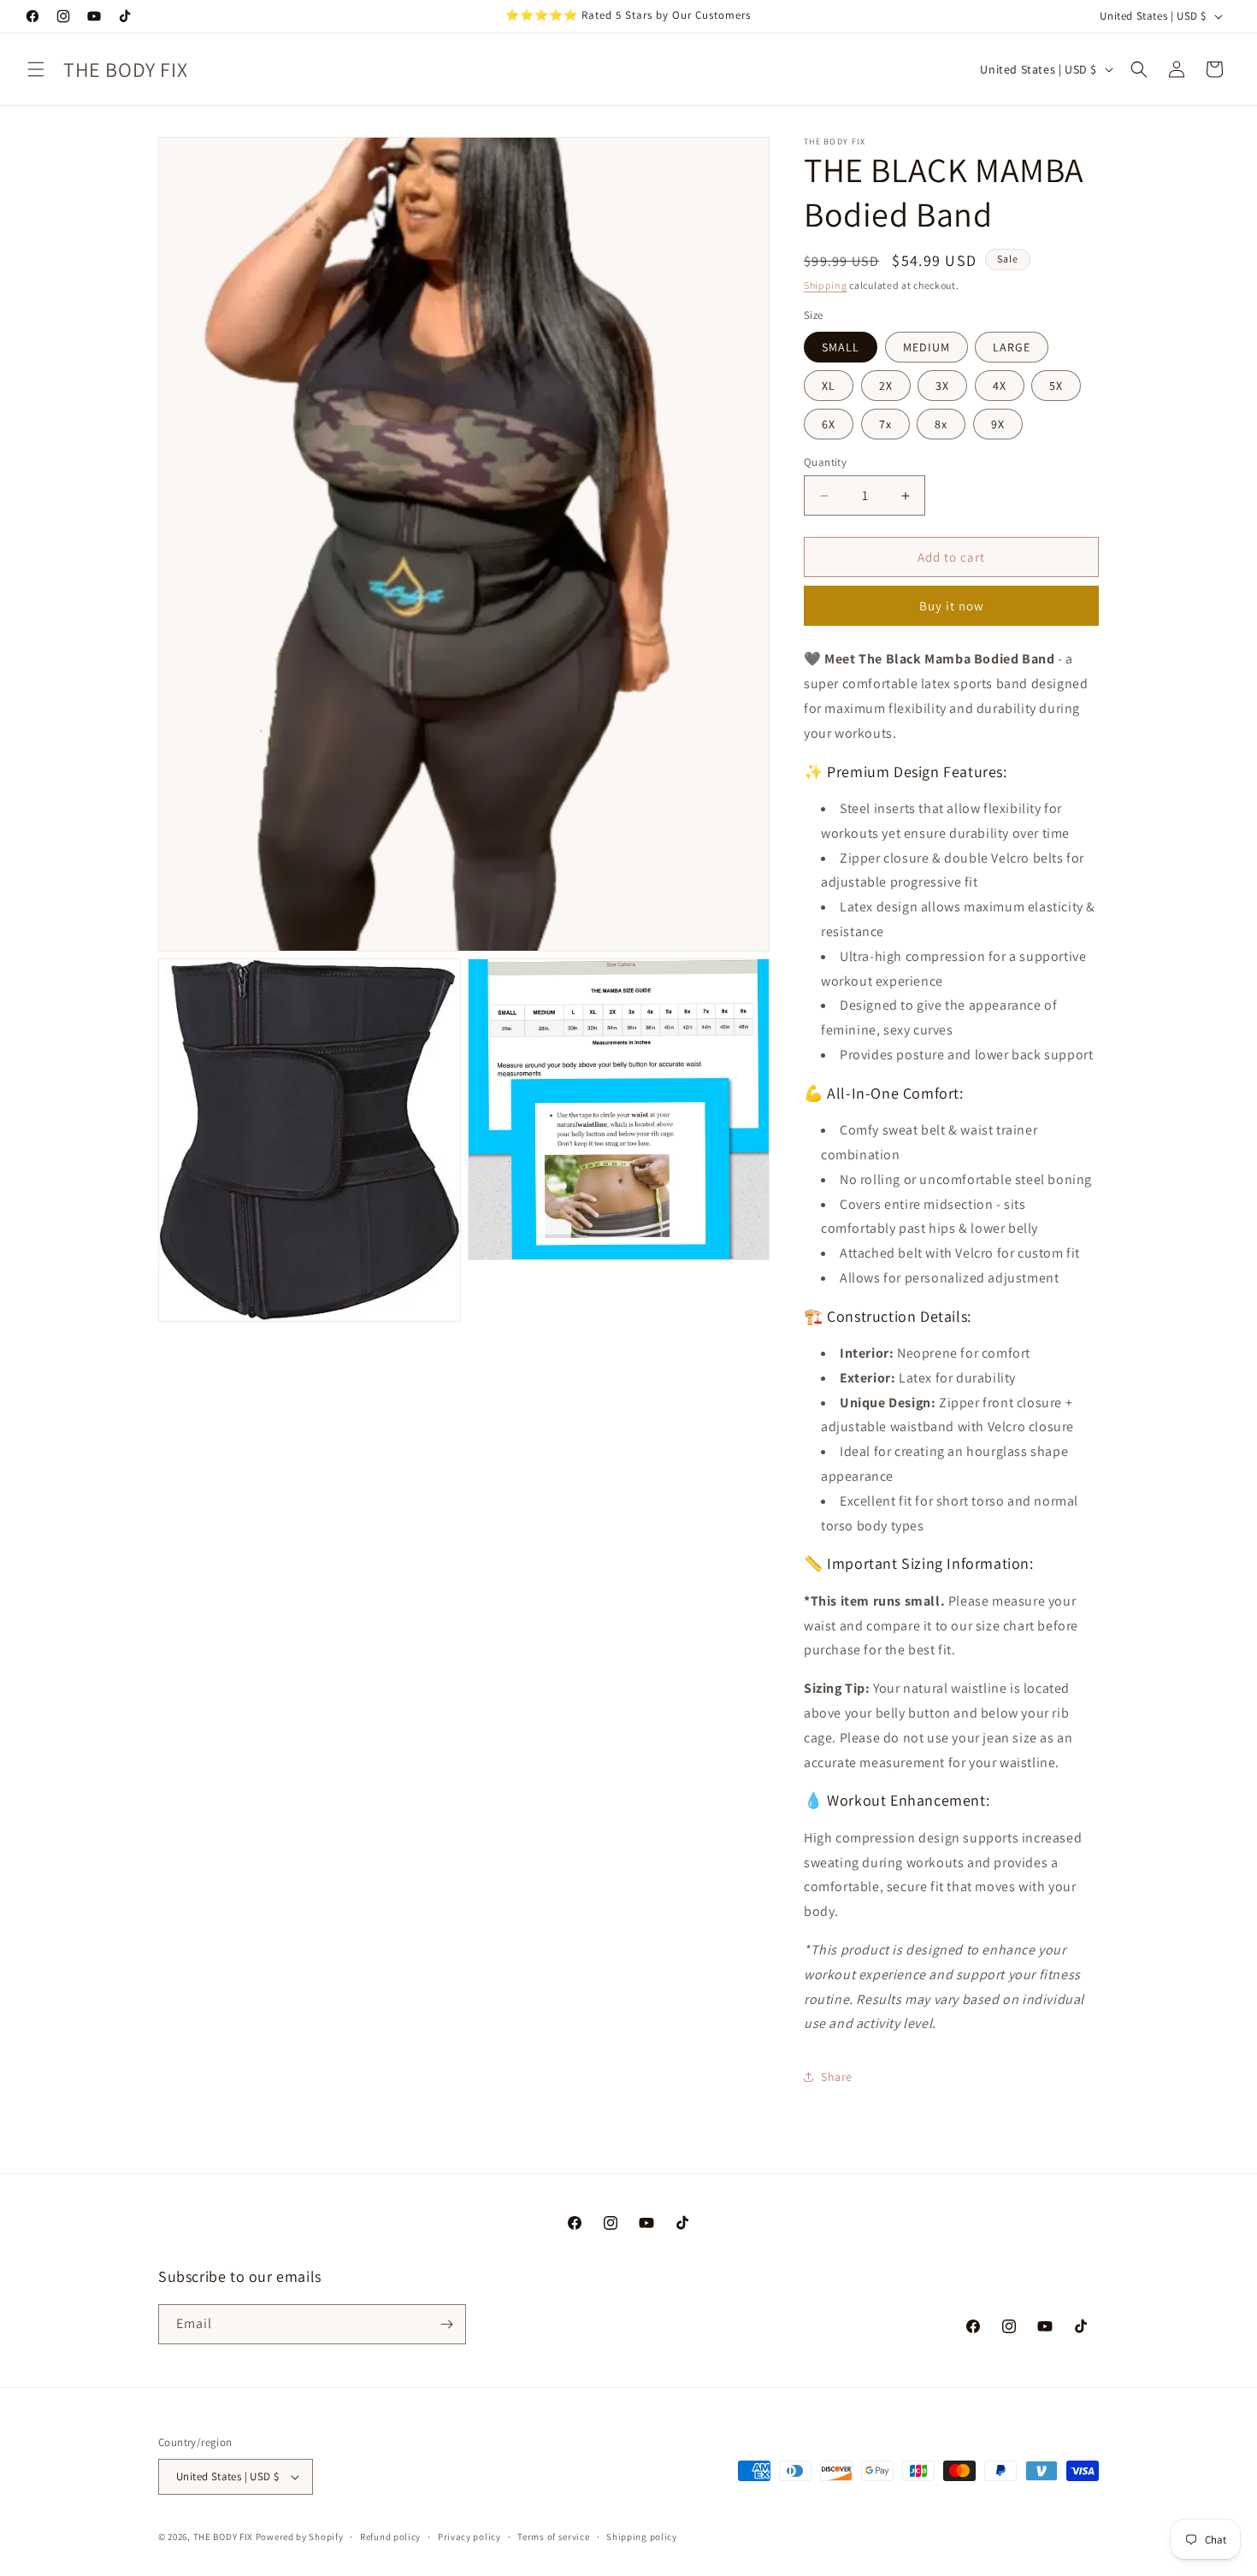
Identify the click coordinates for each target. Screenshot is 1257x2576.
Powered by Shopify (300, 2537)
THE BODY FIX (223, 2537)
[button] (36, 69)
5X (1056, 386)
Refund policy (390, 2537)
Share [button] (837, 2077)
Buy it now (952, 606)
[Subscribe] (446, 2324)
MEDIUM (927, 347)
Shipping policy (642, 2537)
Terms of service (553, 2537)
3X (942, 386)
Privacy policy (469, 2537)
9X (998, 424)
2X (886, 386)
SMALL (841, 347)
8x (941, 424)
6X (829, 424)
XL (829, 386)
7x (885, 424)
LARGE (1012, 347)
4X (1000, 386)
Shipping (826, 285)
